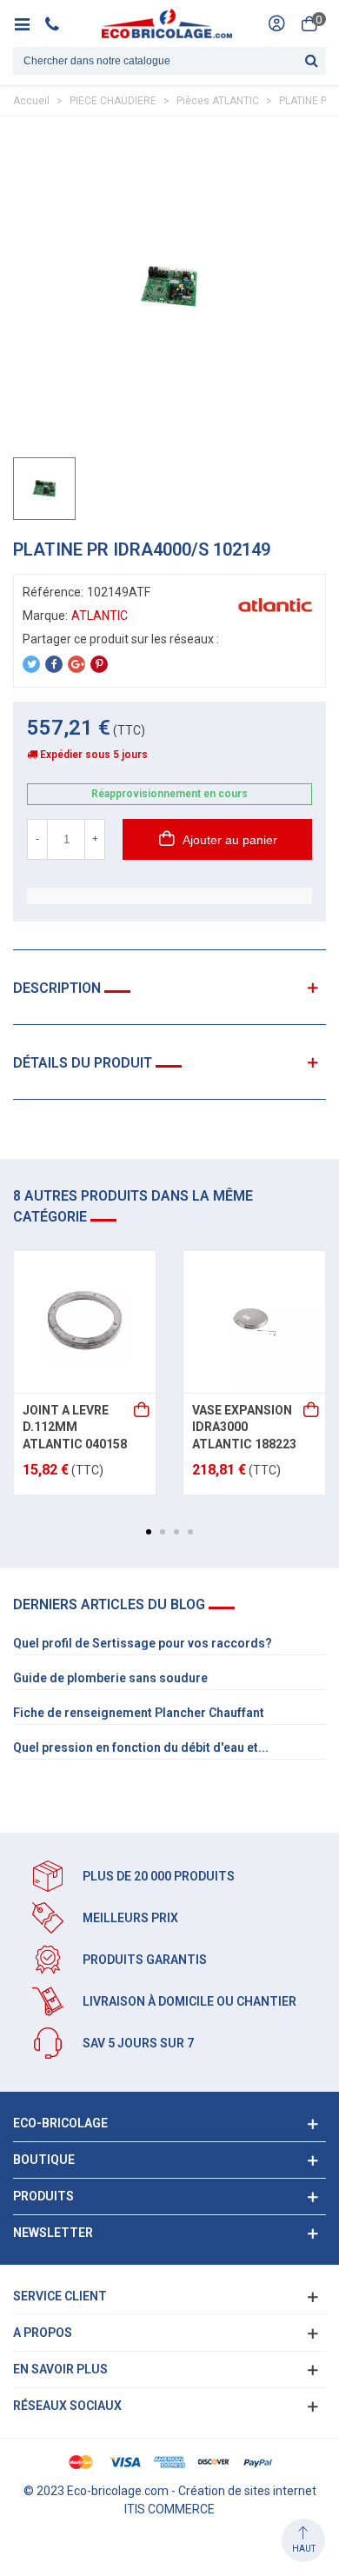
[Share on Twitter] (31, 664)
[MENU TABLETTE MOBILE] (28, 23)
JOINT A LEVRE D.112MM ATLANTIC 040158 (75, 1427)
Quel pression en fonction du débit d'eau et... (141, 1747)
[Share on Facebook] (54, 664)
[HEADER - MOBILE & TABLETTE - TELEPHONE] (59, 23)
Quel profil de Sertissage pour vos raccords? (143, 1643)
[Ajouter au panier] (143, 1411)
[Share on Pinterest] (99, 664)
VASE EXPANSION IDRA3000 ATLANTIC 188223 (244, 1427)
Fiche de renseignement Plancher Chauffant (139, 1713)
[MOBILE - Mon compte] (276, 23)
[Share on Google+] (76, 664)
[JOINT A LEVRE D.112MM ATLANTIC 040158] (85, 1322)
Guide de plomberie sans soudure (110, 1678)
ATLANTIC (100, 616)
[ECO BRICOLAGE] (167, 23)
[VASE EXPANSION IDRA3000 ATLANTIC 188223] (254, 1322)
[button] (149, 1532)
